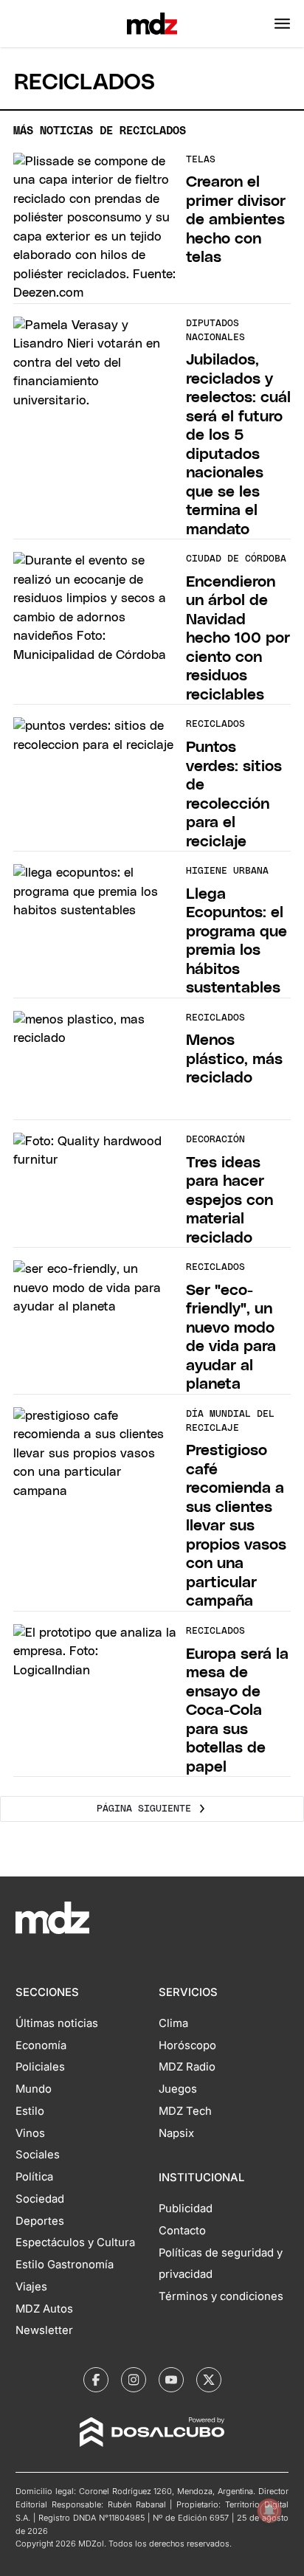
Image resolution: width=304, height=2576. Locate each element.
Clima (173, 2023)
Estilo (30, 2111)
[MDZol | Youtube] (171, 2380)
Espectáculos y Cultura (75, 2242)
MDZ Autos (44, 2309)
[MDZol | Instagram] (134, 2380)
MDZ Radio (187, 2067)
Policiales (40, 2067)
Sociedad (40, 2199)
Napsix (176, 2133)
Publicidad (186, 2209)
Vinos (30, 2133)
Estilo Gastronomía (65, 2265)
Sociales (38, 2155)
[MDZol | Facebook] (96, 2380)
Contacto (182, 2231)
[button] (282, 24)
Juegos (178, 2089)
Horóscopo (187, 2045)
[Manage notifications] (269, 2510)
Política (34, 2177)
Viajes (31, 2287)
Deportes (40, 2221)
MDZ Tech (185, 2111)
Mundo (34, 2089)
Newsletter (44, 2330)
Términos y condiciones (221, 2296)
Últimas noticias (57, 2023)
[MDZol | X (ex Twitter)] (209, 2380)
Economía (41, 2045)
